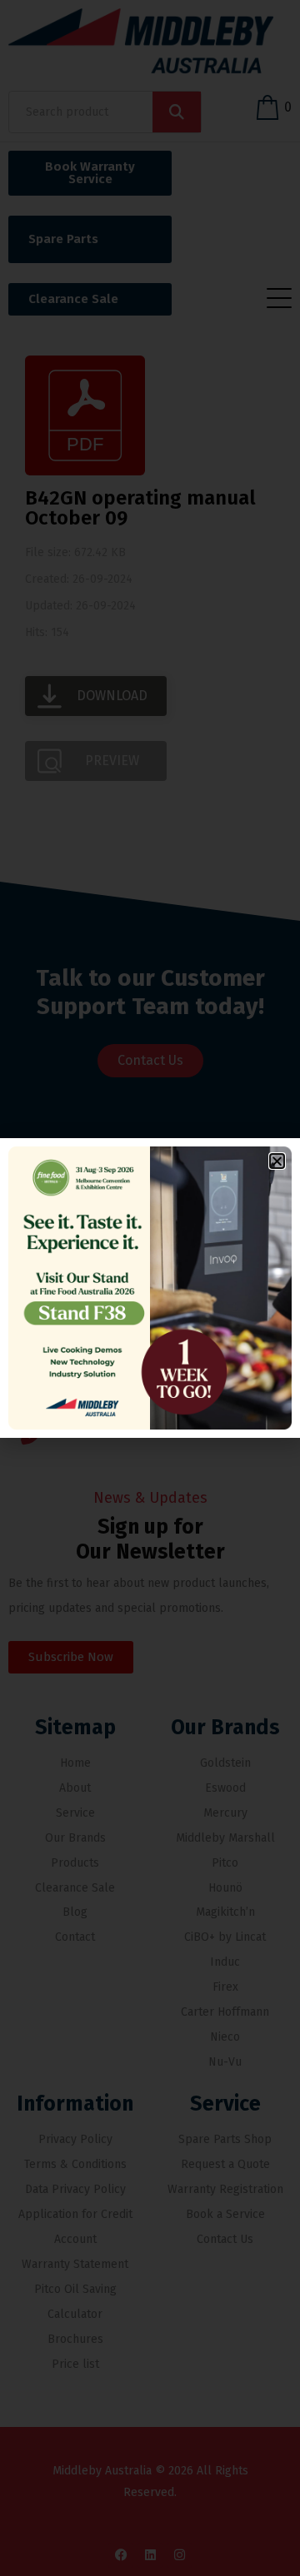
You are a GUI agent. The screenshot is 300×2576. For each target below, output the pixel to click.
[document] (150, 1288)
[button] (277, 1161)
